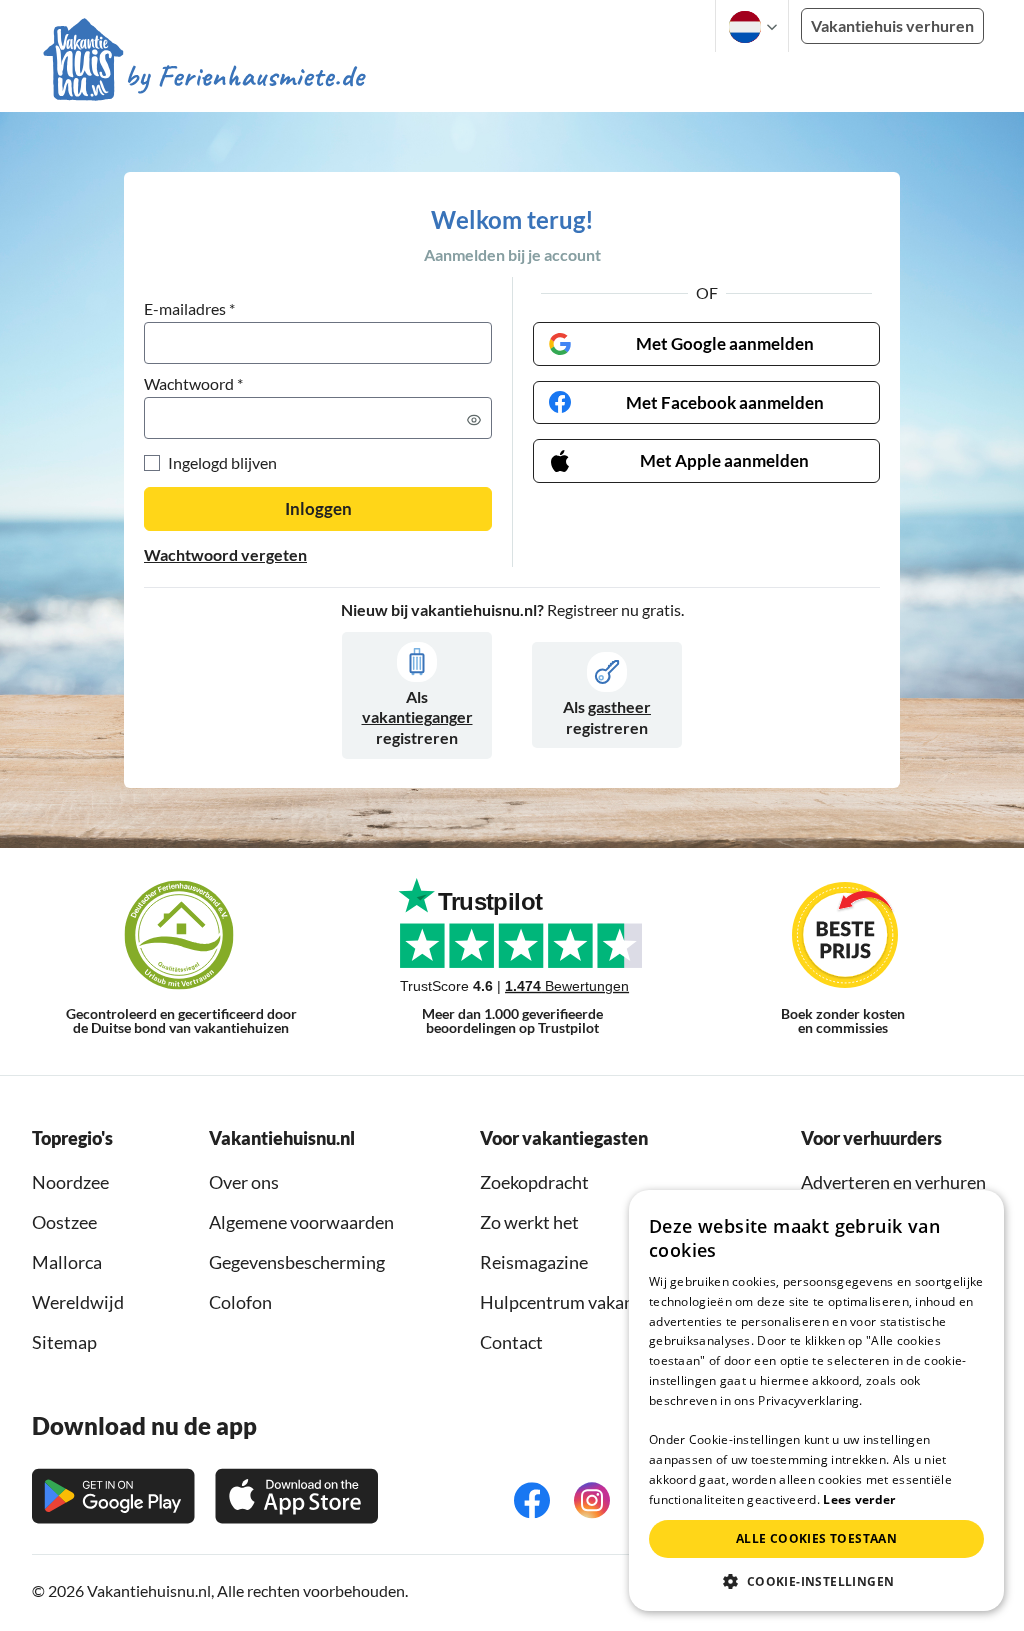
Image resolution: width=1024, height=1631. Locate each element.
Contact (511, 1342)
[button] (816, 1581)
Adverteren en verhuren (893, 1182)
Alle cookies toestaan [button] (816, 1538)
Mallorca (67, 1262)
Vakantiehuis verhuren (892, 25)
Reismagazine (534, 1262)
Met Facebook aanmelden (725, 402)
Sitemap (64, 1342)
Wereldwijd (78, 1302)
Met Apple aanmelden (724, 460)
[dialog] (816, 1400)
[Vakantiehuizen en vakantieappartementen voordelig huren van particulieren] (204, 79)
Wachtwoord (193, 384)
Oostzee (64, 1222)
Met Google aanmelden (725, 343)
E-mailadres (189, 309)
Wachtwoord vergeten (225, 554)
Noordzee (70, 1182)
